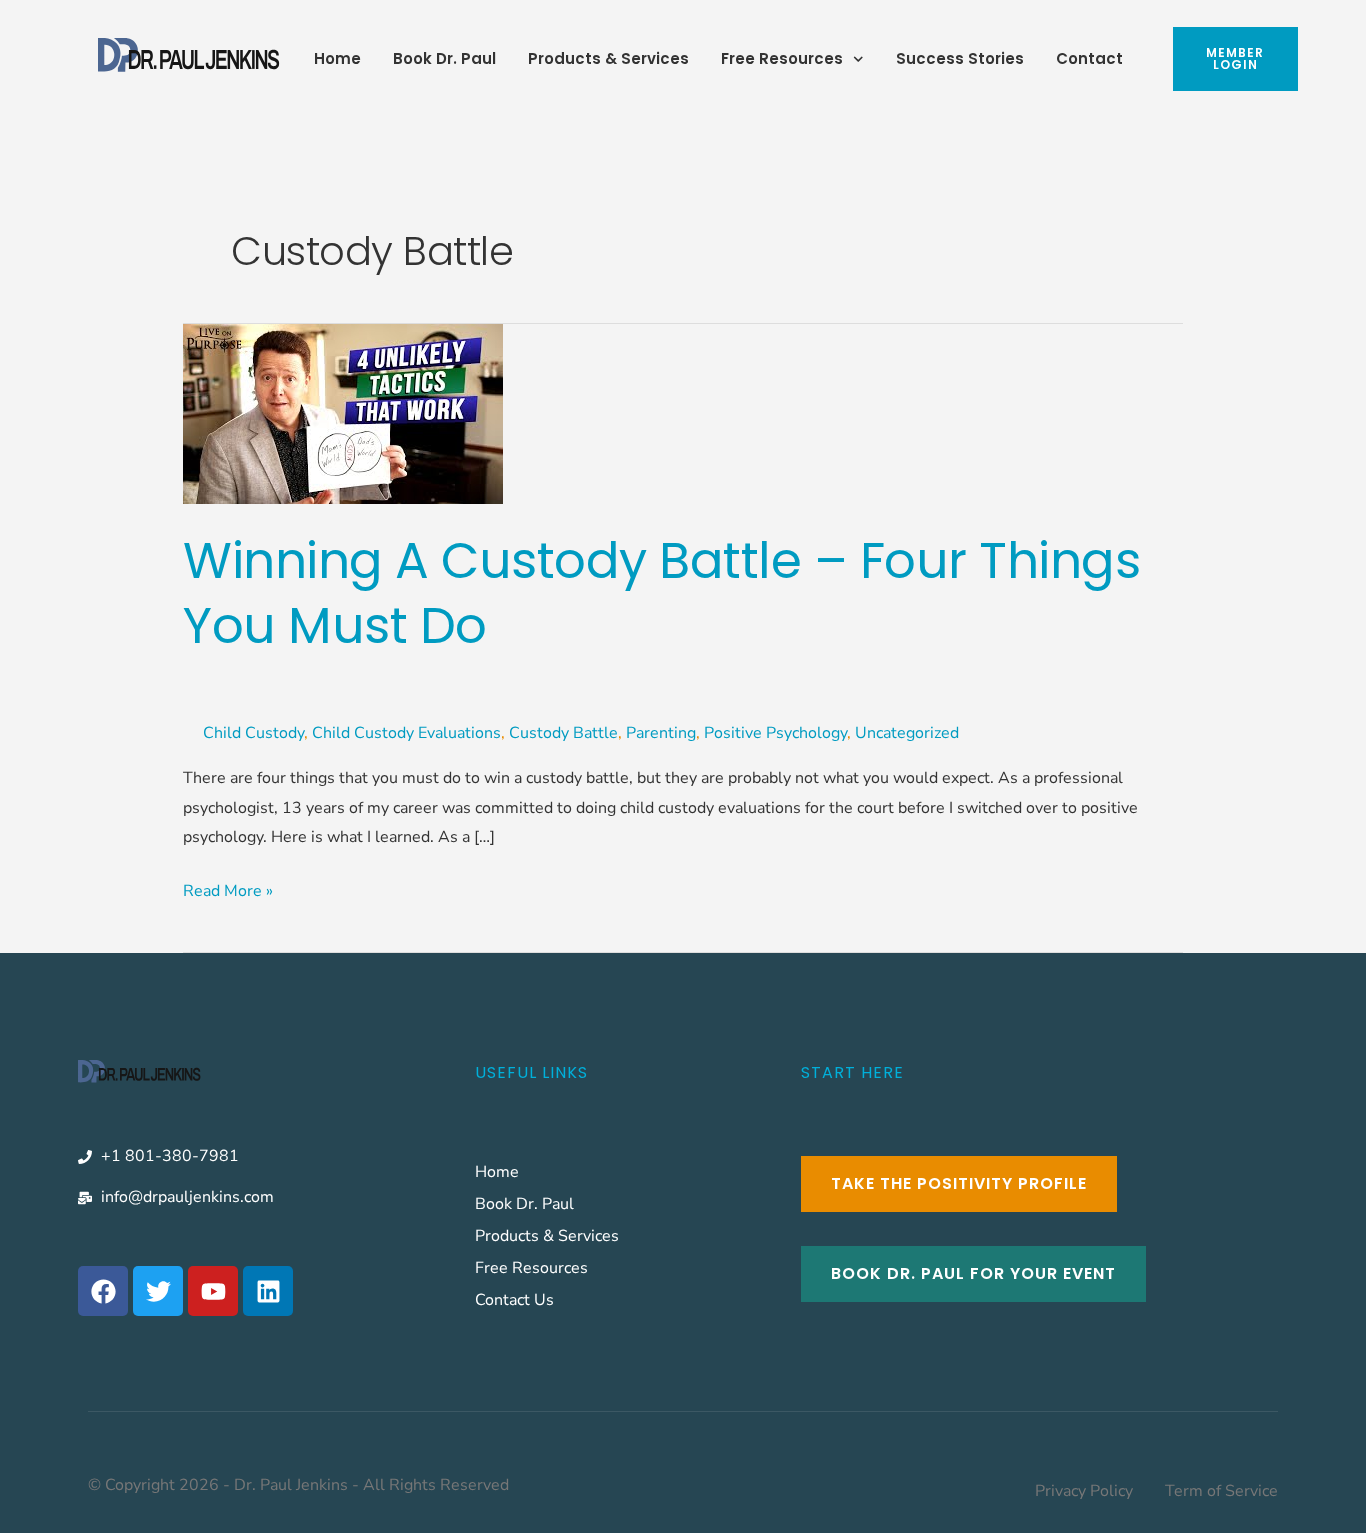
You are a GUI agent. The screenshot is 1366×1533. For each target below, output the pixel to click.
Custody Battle (563, 733)
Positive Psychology (775, 733)
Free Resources (782, 58)
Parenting (661, 733)
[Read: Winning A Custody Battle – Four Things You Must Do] (343, 413)
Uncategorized (907, 733)
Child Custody (253, 733)
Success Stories (960, 58)
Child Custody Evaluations (406, 733)
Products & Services (608, 58)
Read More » (228, 889)
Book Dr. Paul (444, 58)
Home (337, 58)
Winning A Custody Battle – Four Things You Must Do (661, 593)
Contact (1089, 58)
